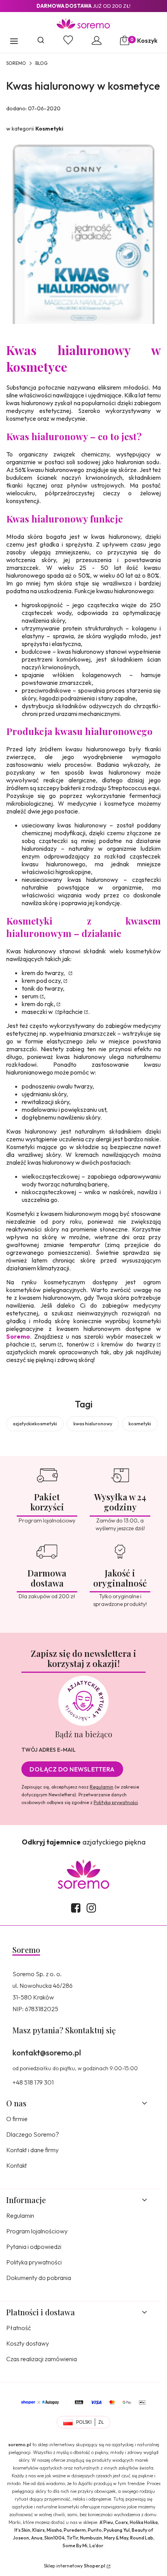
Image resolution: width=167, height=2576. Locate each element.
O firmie (17, 2119)
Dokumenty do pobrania (39, 2278)
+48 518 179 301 (33, 2082)
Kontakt (17, 2165)
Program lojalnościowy (37, 2231)
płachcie (71, 1012)
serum (30, 996)
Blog (41, 63)
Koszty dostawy (28, 2343)
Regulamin (102, 1787)
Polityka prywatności (34, 2262)
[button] (14, 42)
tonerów (78, 1344)
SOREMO (16, 63)
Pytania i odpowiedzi (34, 2247)
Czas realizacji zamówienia (42, 2359)
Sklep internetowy (75, 2566)
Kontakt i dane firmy (32, 2150)
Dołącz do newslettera (72, 1769)
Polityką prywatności (116, 1802)
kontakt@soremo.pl (47, 2053)
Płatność (19, 2328)
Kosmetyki (49, 129)
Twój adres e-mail (49, 1750)
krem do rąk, (38, 1004)
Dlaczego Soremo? (33, 2134)
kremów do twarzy (128, 1344)
